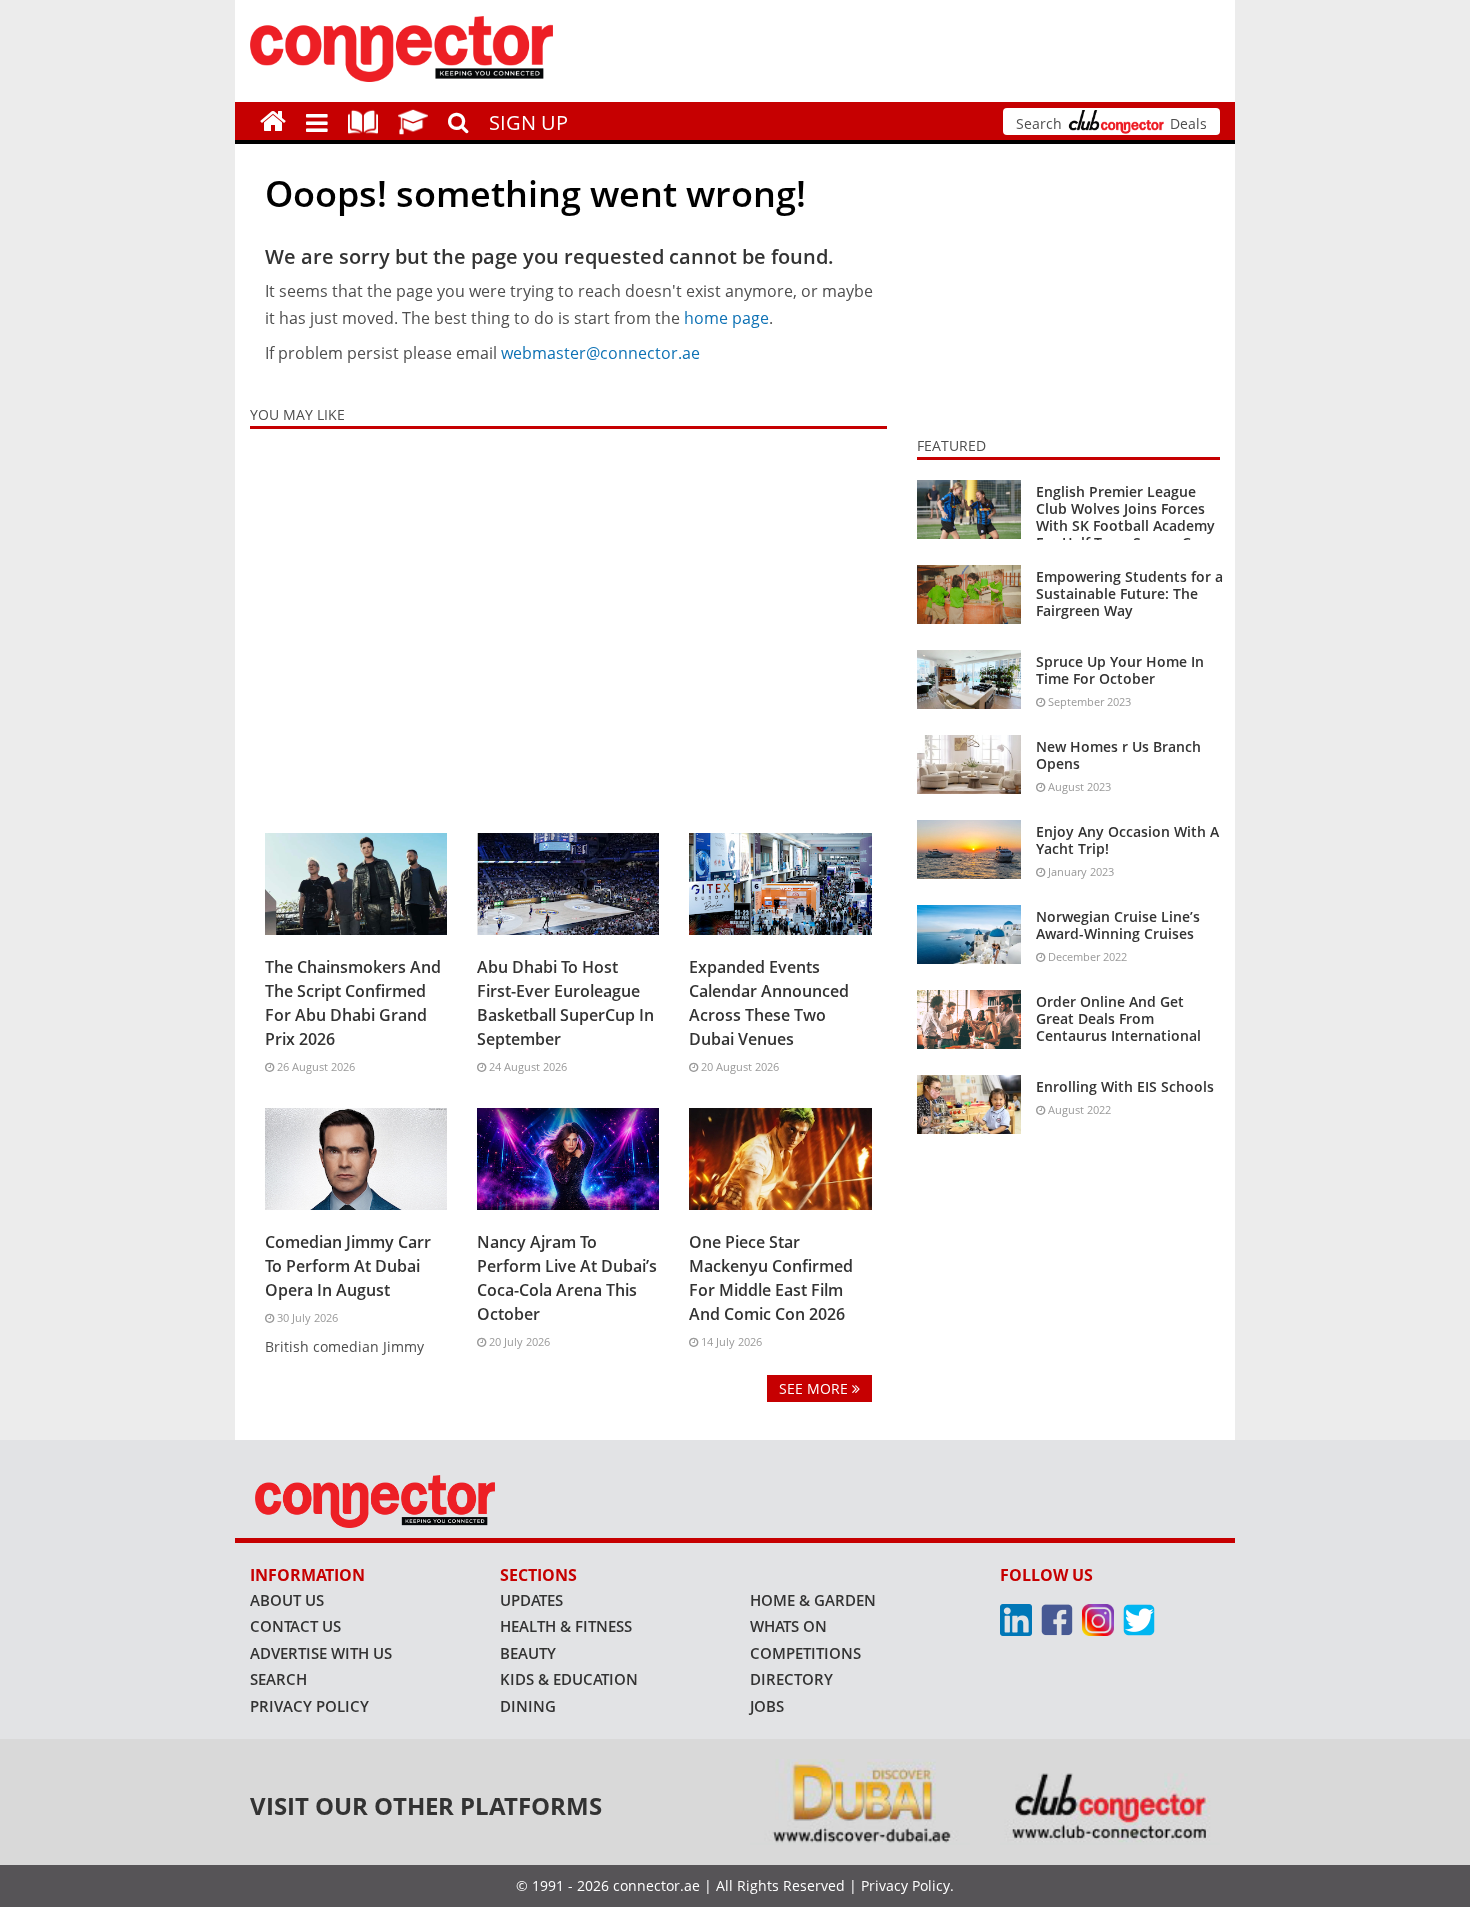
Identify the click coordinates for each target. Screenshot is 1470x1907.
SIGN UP (528, 122)
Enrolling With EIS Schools (1125, 1086)
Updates (531, 1600)
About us (287, 1600)
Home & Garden (813, 1600)
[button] (317, 121)
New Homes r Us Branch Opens (1118, 755)
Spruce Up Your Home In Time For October (1120, 670)
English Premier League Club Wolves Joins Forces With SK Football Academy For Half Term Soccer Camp (1128, 516)
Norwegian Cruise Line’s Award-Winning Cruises (1118, 925)
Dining (528, 1706)
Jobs (767, 1706)
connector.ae (656, 1885)
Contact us (295, 1626)
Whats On (788, 1626)
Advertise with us (321, 1653)
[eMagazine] (363, 120)
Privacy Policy (309, 1706)
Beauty (528, 1653)
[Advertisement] (568, 626)
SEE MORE (815, 1388)
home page (726, 318)
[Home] (273, 120)
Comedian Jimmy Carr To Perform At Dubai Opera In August (348, 1266)
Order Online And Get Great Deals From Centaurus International (1118, 1018)
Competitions (805, 1653)
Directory (791, 1679)
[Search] (458, 120)
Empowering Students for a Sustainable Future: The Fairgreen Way (1129, 593)
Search (278, 1679)
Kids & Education (569, 1679)
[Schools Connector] (413, 120)
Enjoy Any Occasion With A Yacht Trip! (1127, 840)
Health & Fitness (566, 1626)
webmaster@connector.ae (600, 353)
